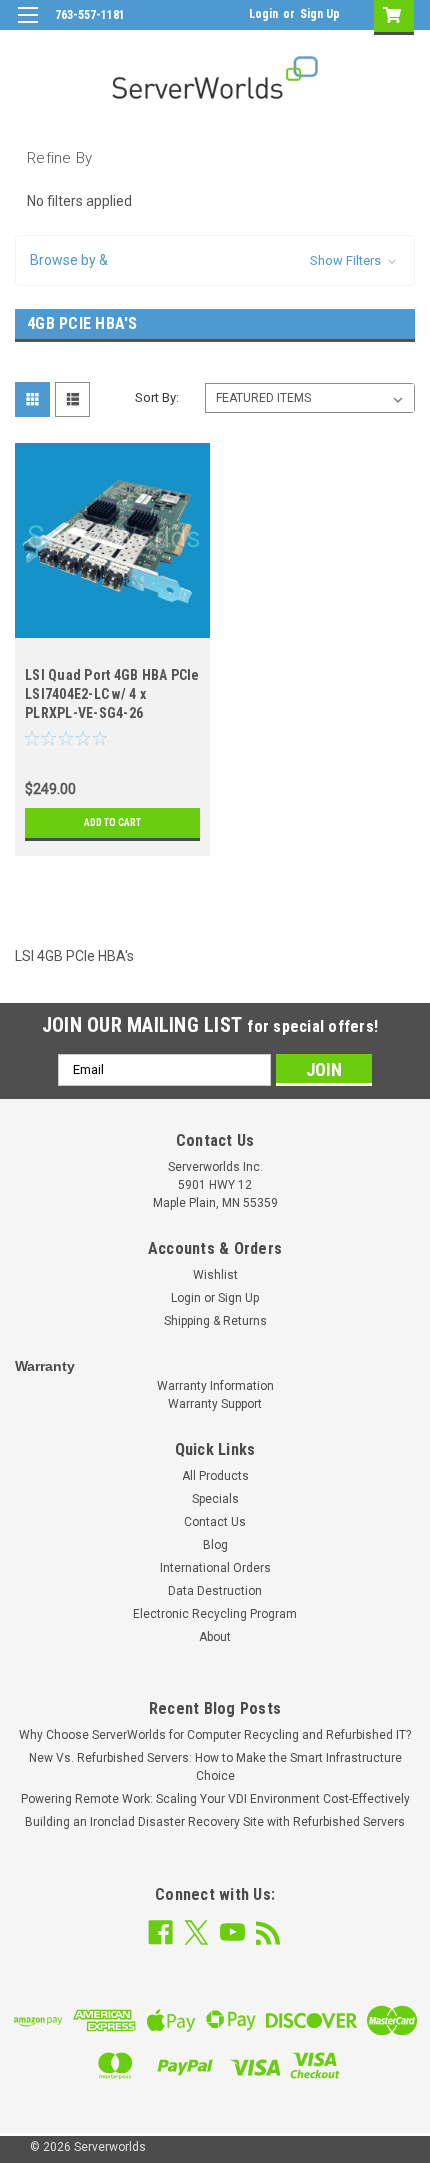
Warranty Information (215, 1386)
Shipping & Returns (215, 1321)
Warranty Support (215, 1404)
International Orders (215, 1568)
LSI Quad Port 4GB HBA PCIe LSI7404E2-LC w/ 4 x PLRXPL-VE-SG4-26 (112, 694)
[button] (215, 260)
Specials (215, 1499)
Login (263, 14)
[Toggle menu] (27, 27)
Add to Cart (112, 822)
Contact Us (215, 1522)
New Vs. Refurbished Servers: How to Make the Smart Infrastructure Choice (215, 1767)
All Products (215, 1476)
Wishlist (215, 1275)
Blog (215, 1545)
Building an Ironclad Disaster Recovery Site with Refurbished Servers (215, 1822)
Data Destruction (215, 1591)
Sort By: (157, 397)
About (215, 1637)
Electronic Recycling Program (215, 1614)
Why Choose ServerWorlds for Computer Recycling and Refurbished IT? (215, 1735)
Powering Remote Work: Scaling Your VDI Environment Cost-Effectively (215, 1799)
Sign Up (320, 14)
